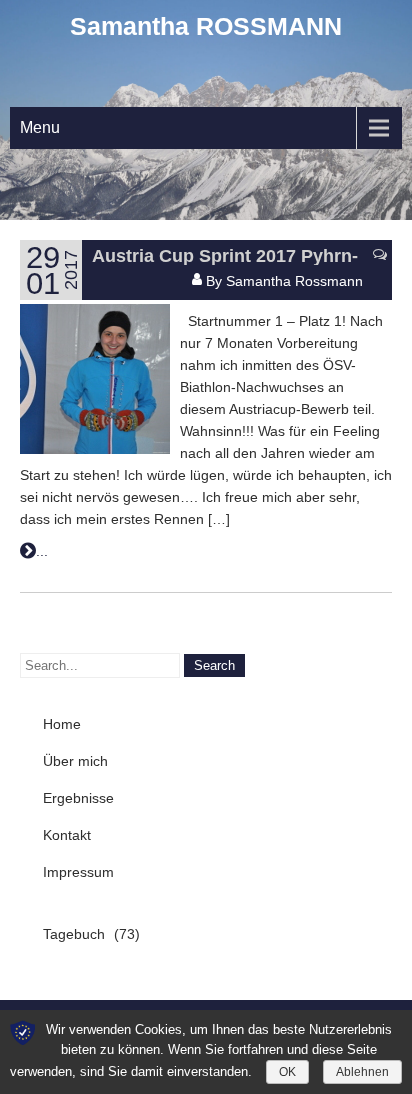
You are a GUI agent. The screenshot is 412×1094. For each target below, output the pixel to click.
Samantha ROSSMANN (206, 26)
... (42, 551)
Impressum (78, 872)
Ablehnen (362, 1072)
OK (287, 1072)
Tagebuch (74, 934)
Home (62, 724)
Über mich (75, 761)
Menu (40, 127)
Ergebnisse (78, 798)
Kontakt (67, 835)
